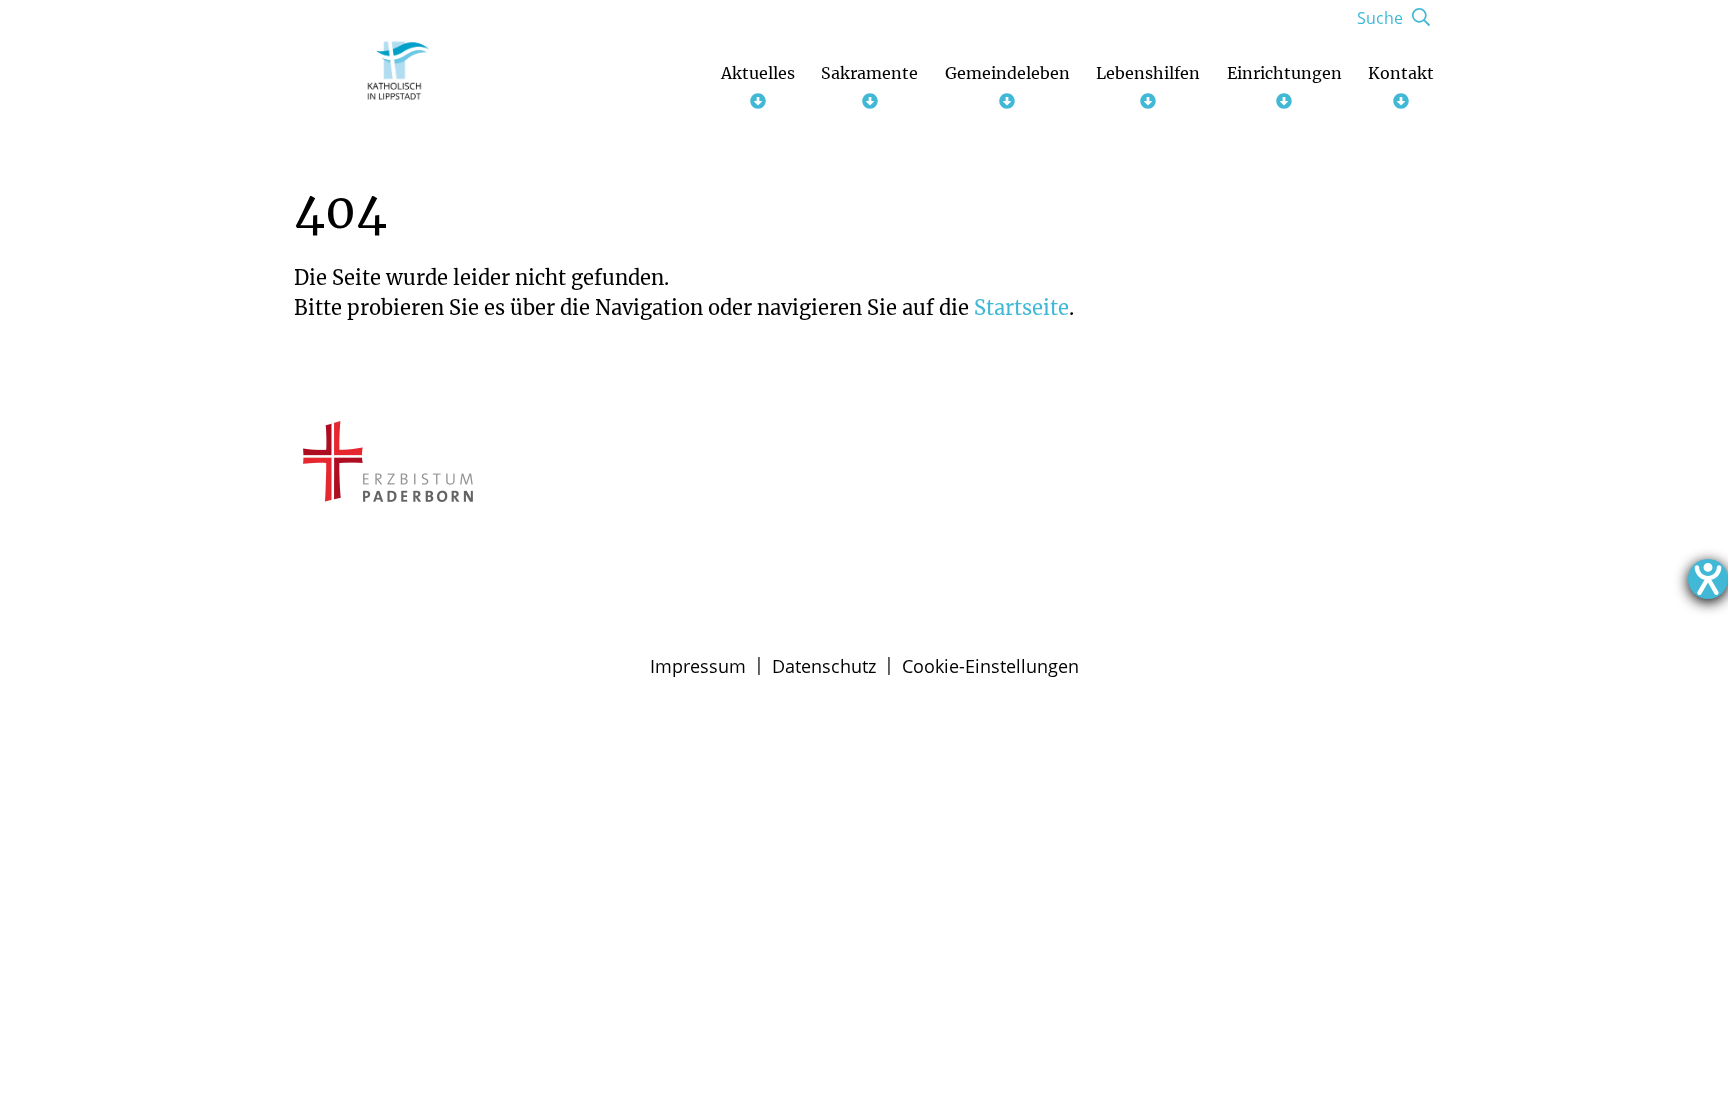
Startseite (1021, 307)
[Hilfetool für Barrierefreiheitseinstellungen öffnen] (1708, 579)
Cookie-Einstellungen (990, 666)
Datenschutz (824, 666)
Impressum (698, 666)
